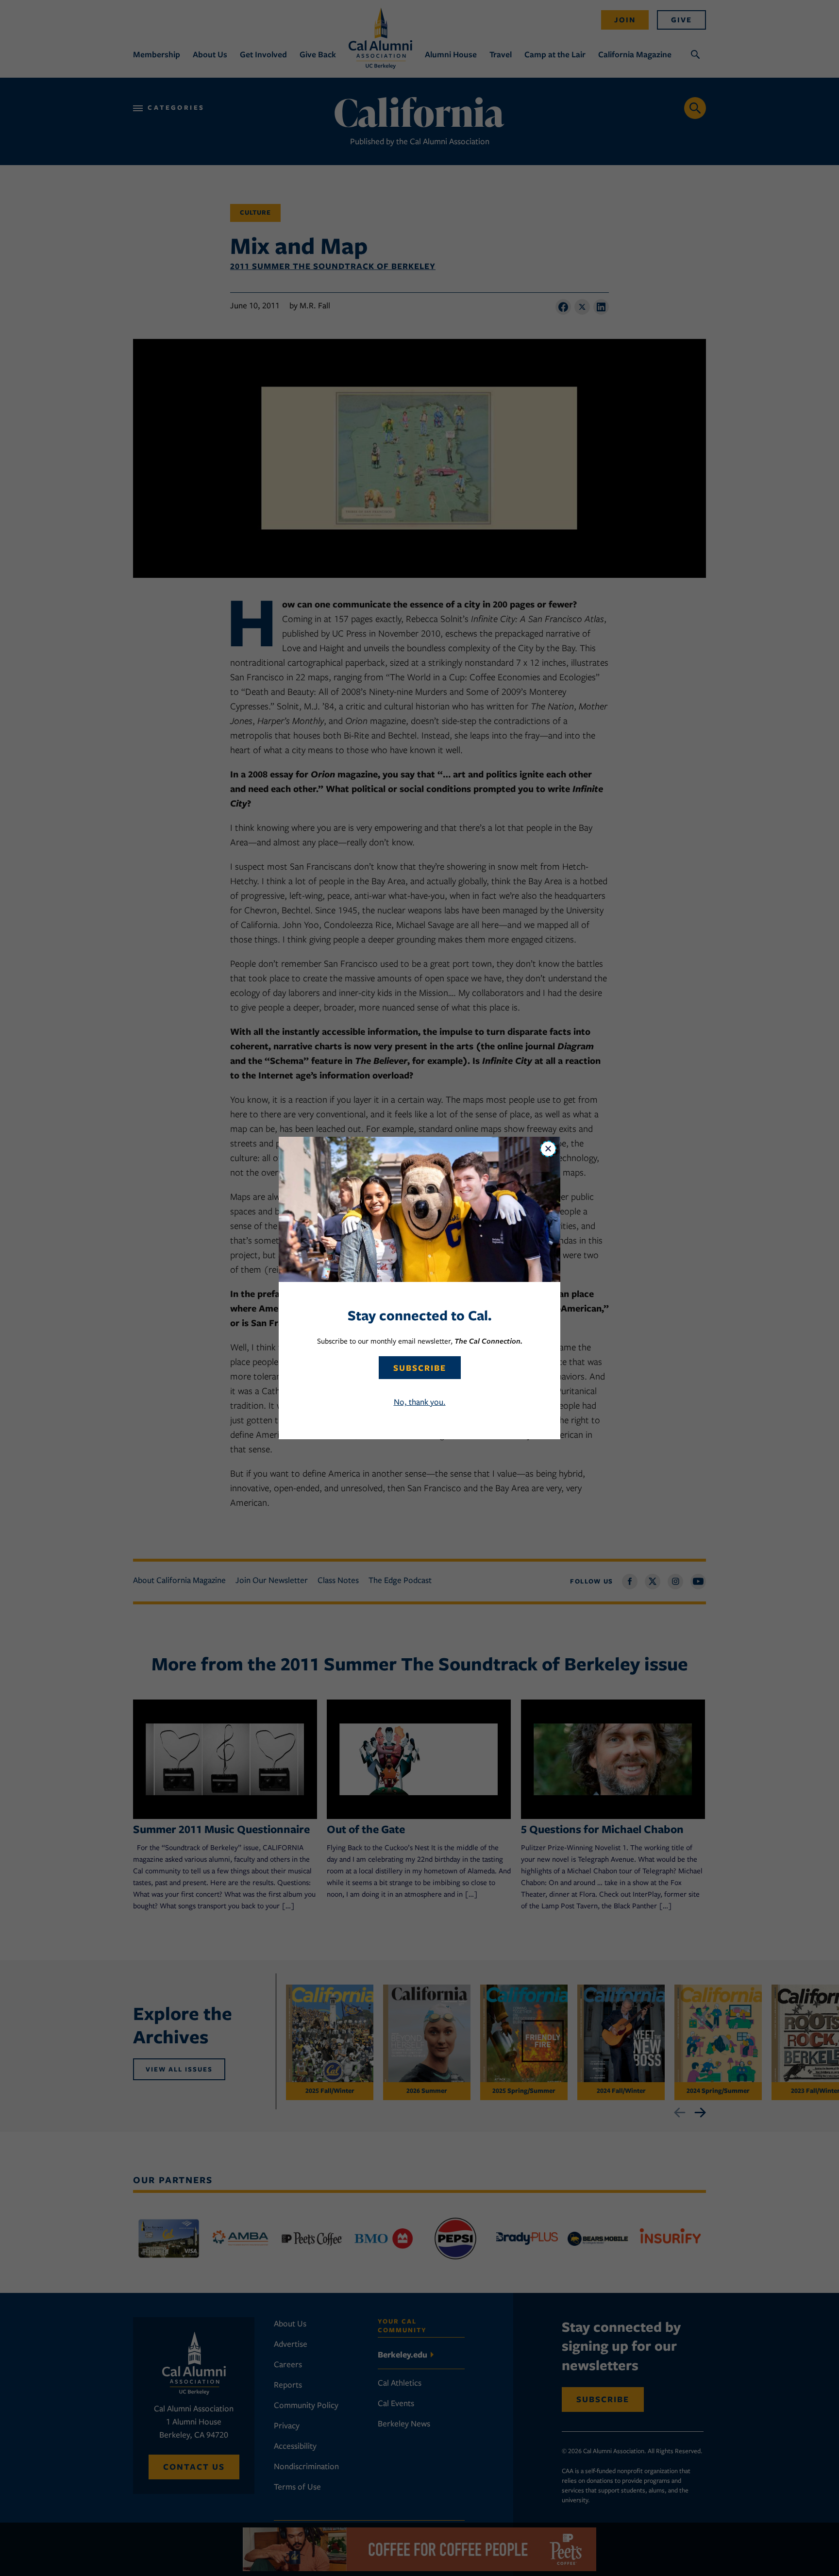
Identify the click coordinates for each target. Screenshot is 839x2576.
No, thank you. (420, 1402)
